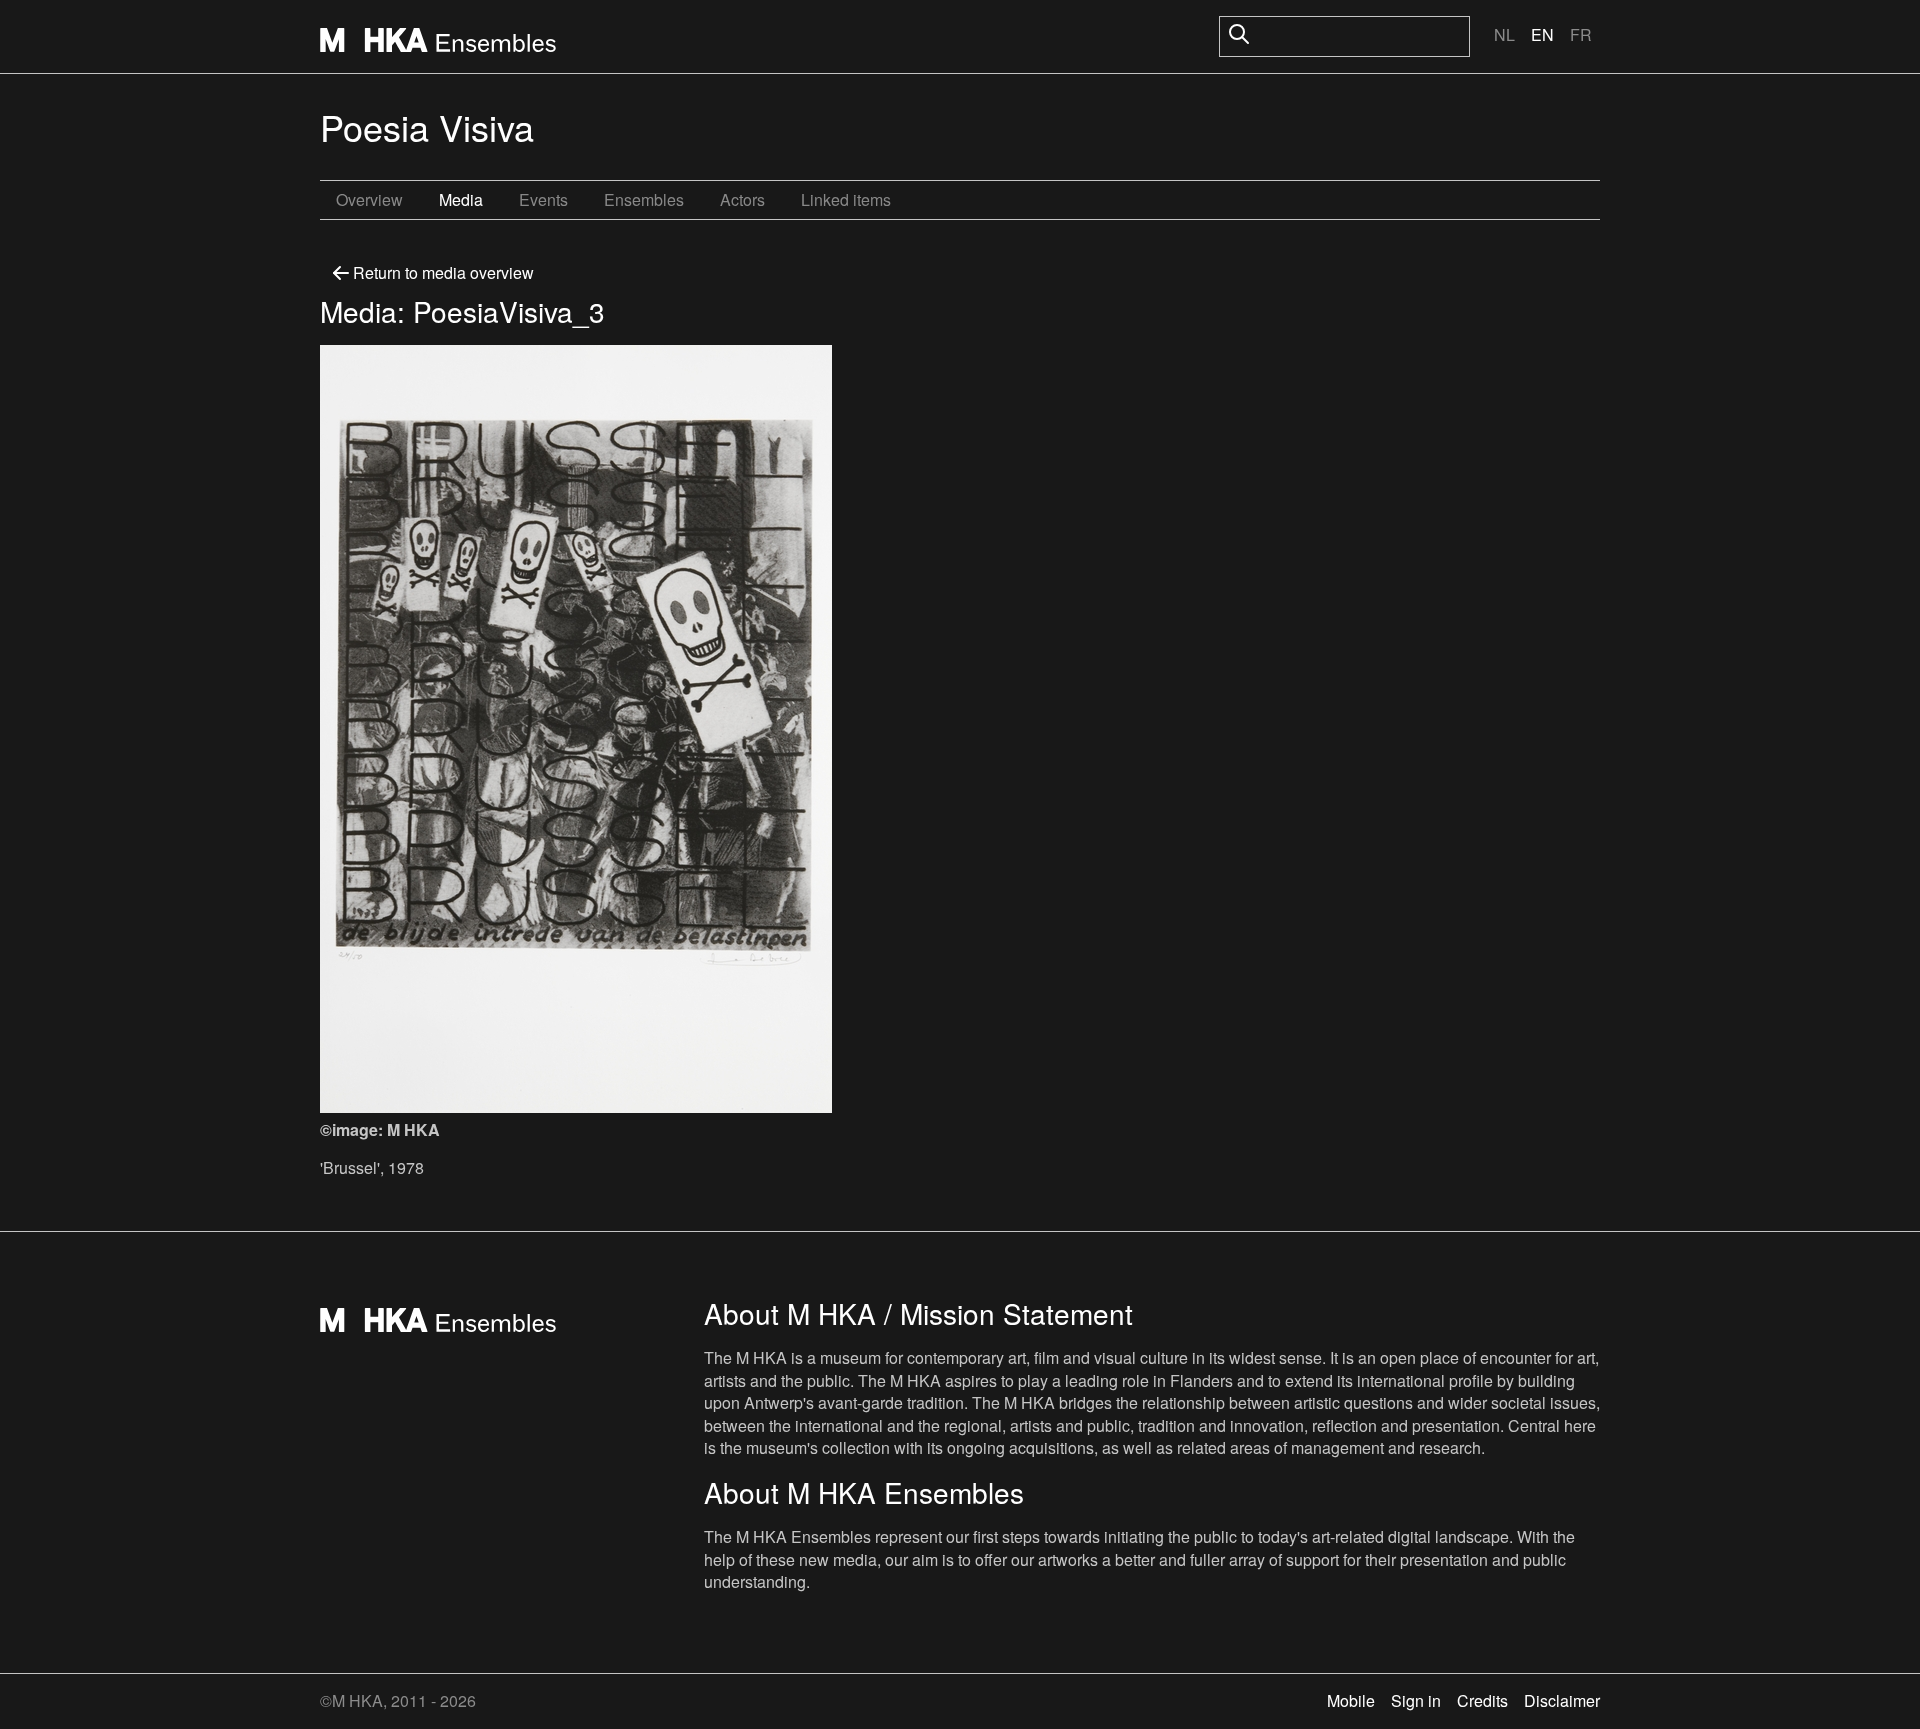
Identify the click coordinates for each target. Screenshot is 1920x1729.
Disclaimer (1562, 1700)
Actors (742, 199)
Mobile (1351, 1700)
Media (461, 199)
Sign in (1416, 1700)
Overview (369, 199)
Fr (1581, 34)
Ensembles (644, 199)
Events (543, 199)
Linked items (846, 199)
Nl (1504, 34)
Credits (1482, 1700)
